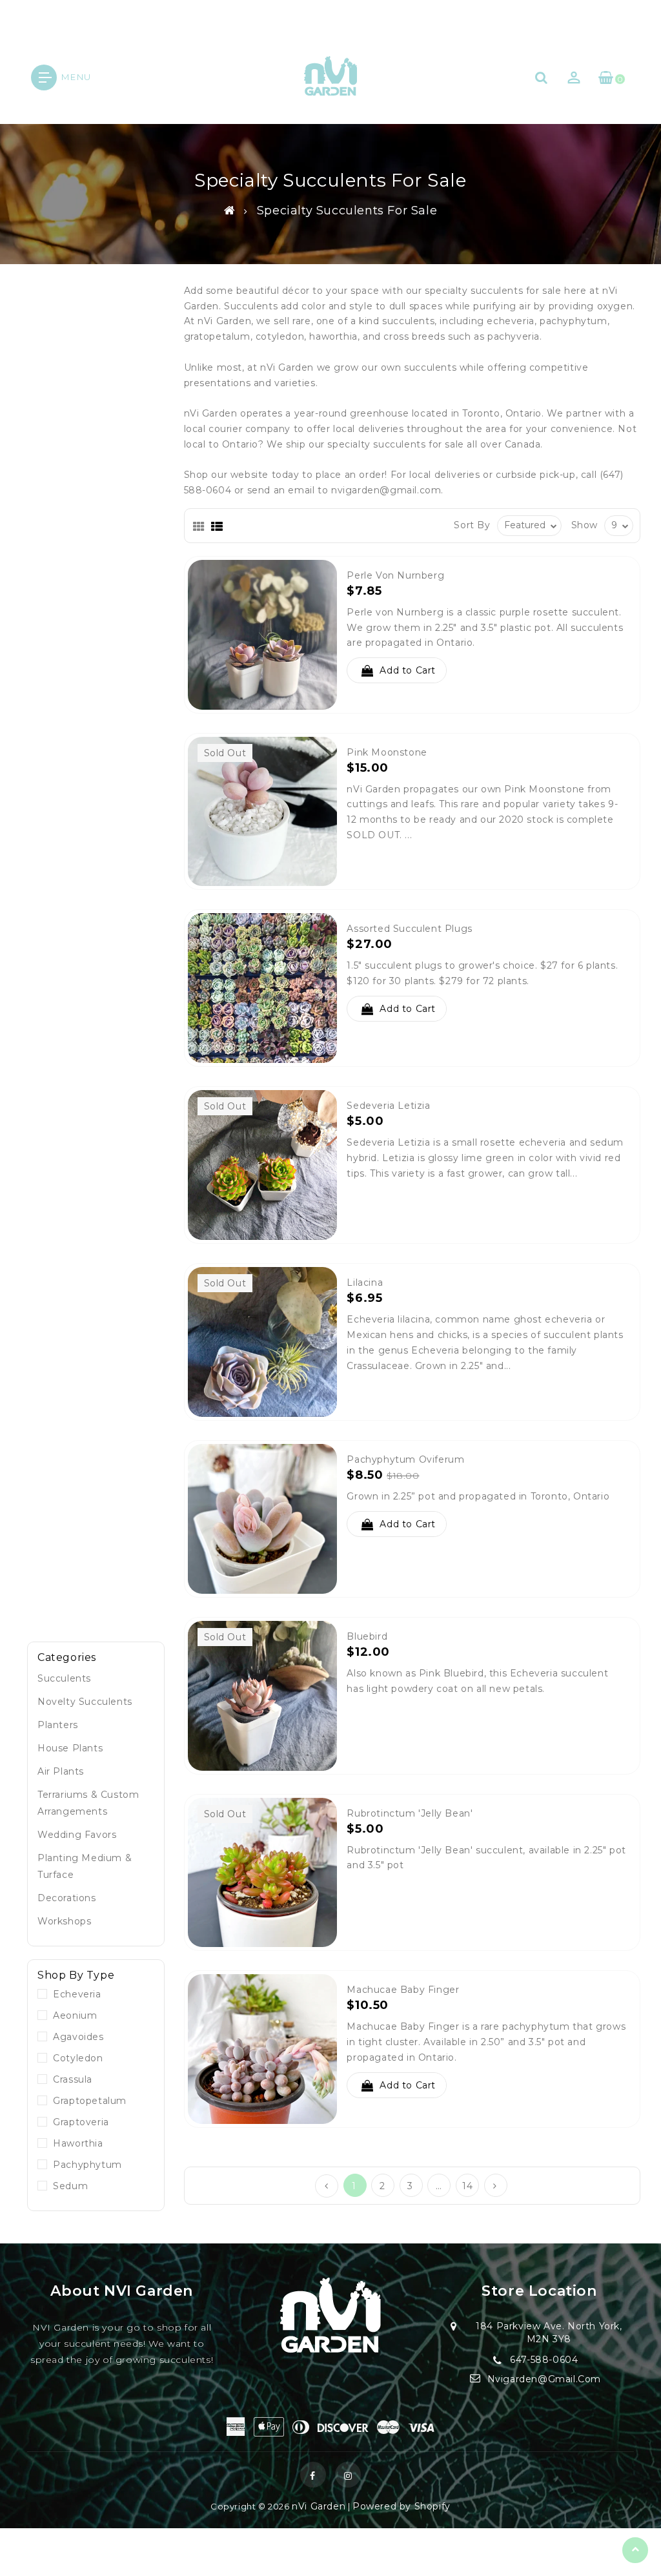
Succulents (64, 1678)
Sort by (472, 525)
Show (585, 525)
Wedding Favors (77, 1835)
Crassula (70, 2079)
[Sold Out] (263, 810)
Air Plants (61, 1771)
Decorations (67, 1898)
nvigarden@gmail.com (386, 490)
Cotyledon (75, 2058)
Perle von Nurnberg (395, 575)
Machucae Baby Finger (403, 1990)
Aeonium (72, 2015)
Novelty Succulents (85, 1702)
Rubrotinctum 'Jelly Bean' (410, 1813)
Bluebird (367, 1636)
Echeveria (74, 1994)
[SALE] (263, 1518)
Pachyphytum (85, 2165)
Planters (58, 1725)
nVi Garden (319, 2506)
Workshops (64, 1921)
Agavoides (76, 2037)
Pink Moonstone (387, 752)
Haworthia (75, 2143)
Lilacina (365, 1283)
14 (467, 2186)
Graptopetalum (87, 2101)
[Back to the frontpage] (230, 211)
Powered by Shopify (402, 2506)
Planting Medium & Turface (85, 1866)
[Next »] (495, 2185)
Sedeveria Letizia (388, 1106)
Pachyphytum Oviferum (405, 1459)
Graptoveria (78, 2122)
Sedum (67, 2186)
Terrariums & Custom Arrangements (88, 1803)
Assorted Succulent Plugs (409, 929)
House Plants (70, 1748)
